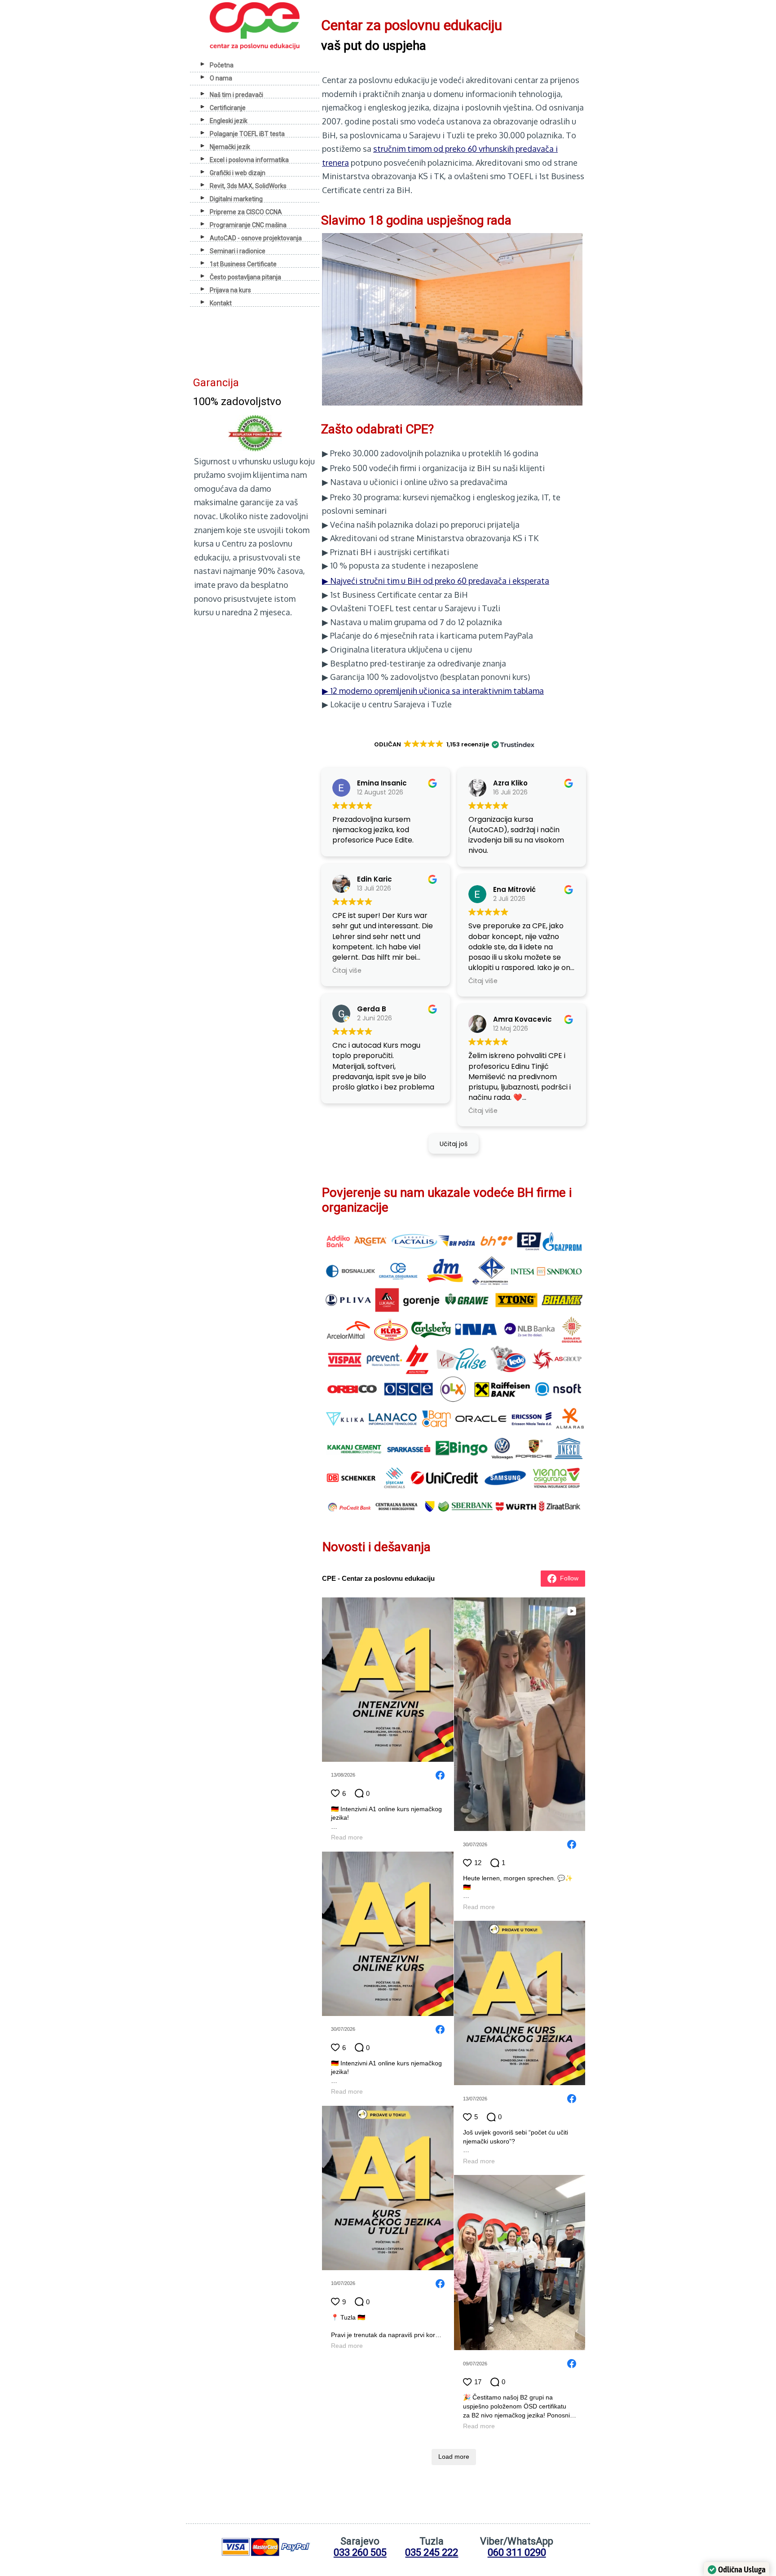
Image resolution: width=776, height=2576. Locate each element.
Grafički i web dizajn (238, 173)
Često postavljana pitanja (245, 277)
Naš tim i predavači (236, 95)
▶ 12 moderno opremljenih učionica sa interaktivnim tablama (433, 691)
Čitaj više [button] (347, 970)
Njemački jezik (230, 147)
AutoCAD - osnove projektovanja (256, 238)
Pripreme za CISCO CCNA (246, 212)
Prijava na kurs (230, 290)
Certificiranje (228, 108)
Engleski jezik (229, 121)
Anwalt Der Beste (225, 629)
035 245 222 (432, 2552)
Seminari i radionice (238, 251)
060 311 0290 (517, 2552)
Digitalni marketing (236, 199)
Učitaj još (454, 1144)
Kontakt (221, 303)
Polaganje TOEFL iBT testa (247, 134)
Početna (222, 65)
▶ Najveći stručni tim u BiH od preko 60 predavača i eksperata (436, 581)
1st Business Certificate (243, 264)
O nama (221, 78)
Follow (569, 1578)
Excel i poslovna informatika (249, 160)
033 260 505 (360, 2552)
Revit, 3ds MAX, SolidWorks (248, 186)
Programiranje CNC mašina (248, 225)
